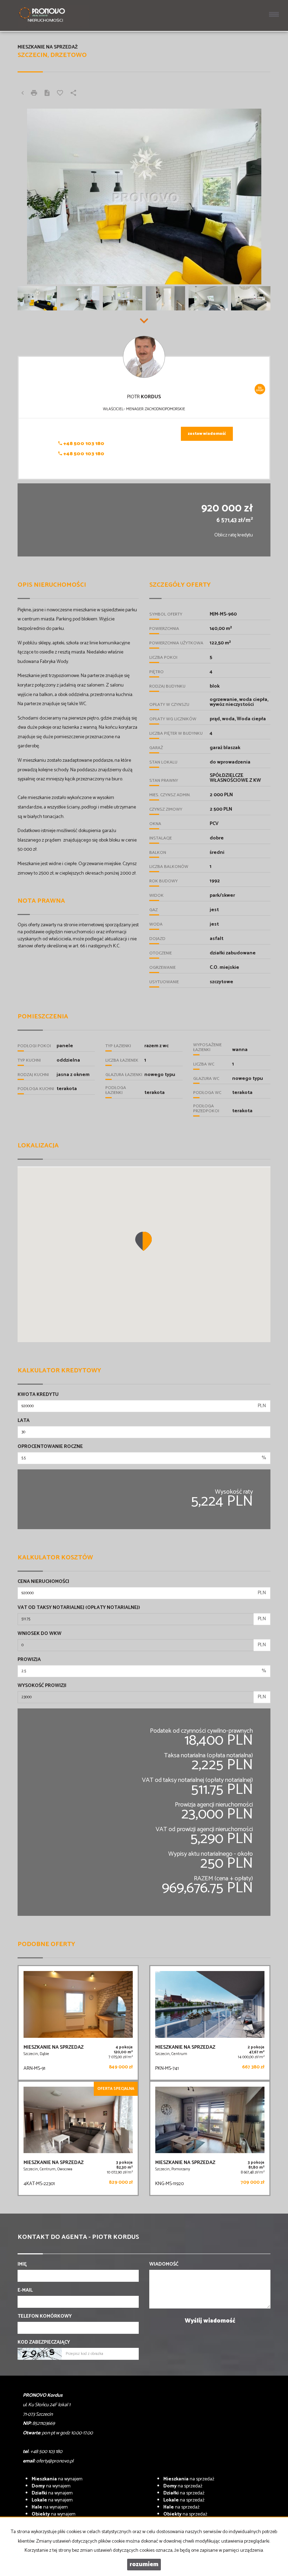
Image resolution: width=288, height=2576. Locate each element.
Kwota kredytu (38, 1395)
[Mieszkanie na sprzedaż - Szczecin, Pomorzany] (210, 2139)
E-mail (25, 2291)
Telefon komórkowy (45, 2317)
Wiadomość (164, 2265)
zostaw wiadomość (207, 434)
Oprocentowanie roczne (50, 1447)
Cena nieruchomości (43, 1582)
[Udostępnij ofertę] (73, 94)
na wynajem (57, 2479)
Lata (24, 1421)
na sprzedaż (189, 2479)
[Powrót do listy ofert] (22, 94)
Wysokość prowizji (42, 1686)
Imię (22, 2265)
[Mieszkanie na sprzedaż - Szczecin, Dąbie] (78, 2023)
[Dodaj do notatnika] (60, 94)
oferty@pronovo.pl (55, 2461)
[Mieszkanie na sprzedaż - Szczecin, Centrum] (210, 2023)
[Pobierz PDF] (47, 94)
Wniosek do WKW (40, 1634)
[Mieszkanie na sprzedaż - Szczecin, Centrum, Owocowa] (78, 2139)
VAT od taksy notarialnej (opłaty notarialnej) (79, 1608)
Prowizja (29, 1660)
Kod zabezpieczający (44, 2343)
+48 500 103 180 (83, 444)
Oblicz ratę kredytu (234, 535)
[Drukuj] (34, 94)
